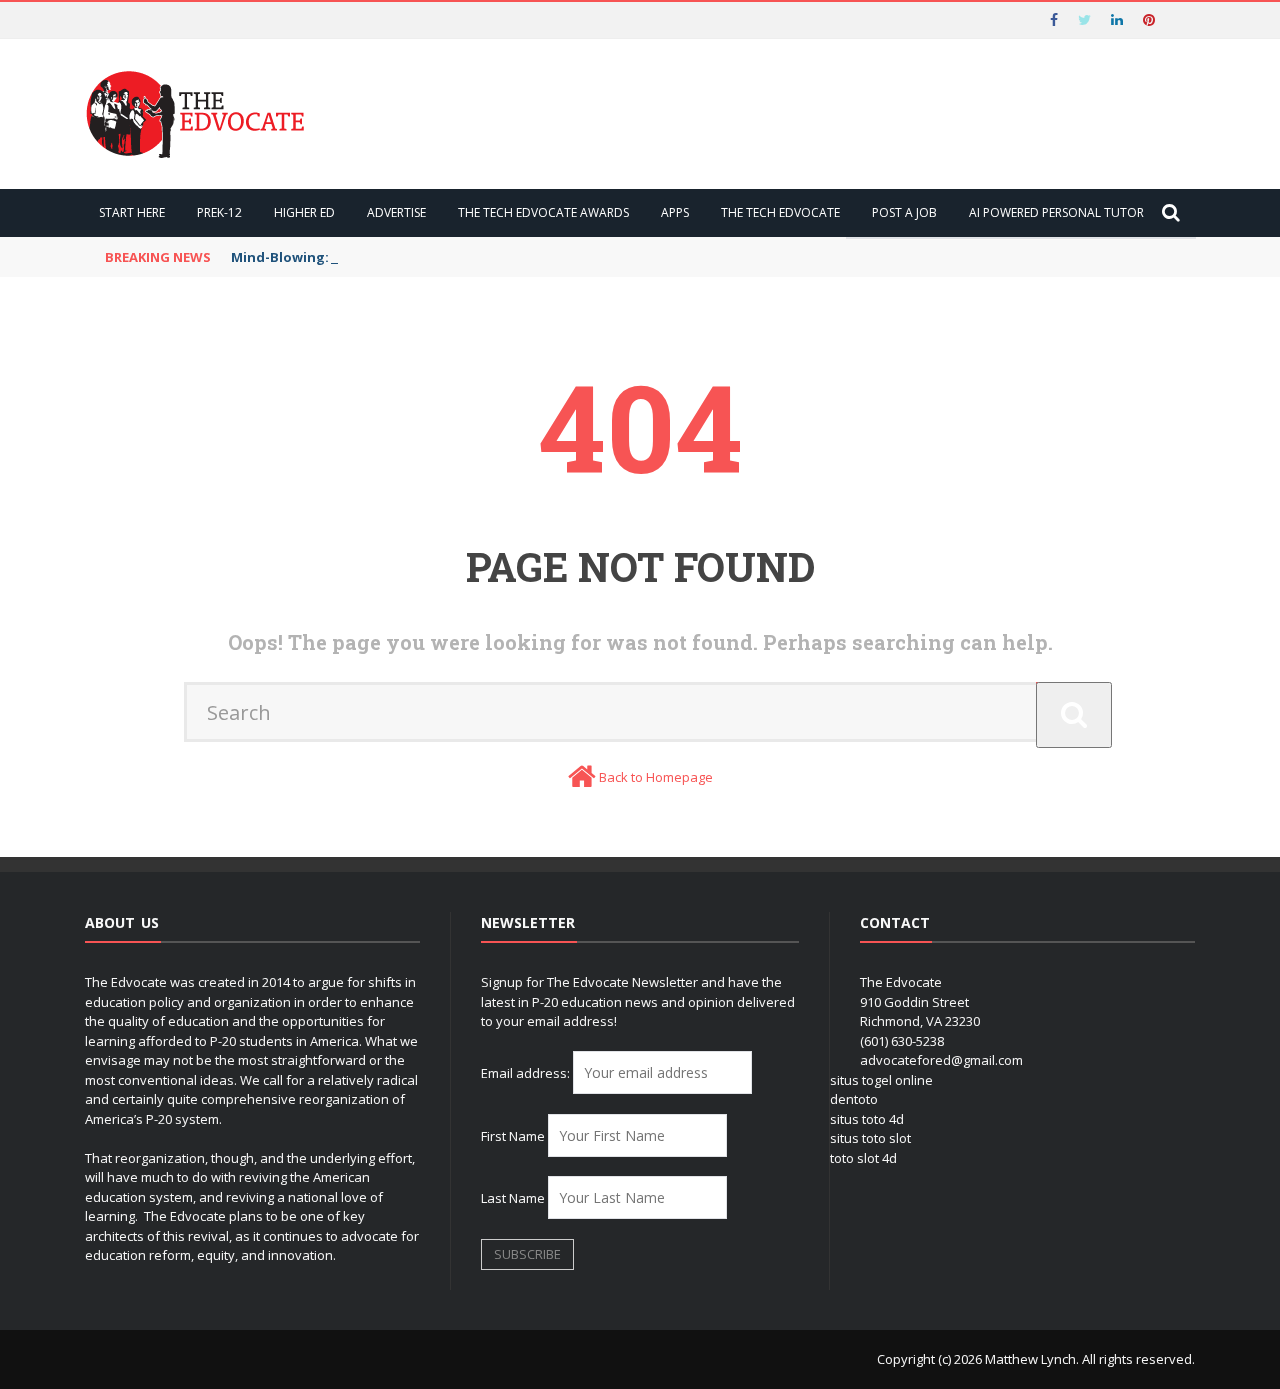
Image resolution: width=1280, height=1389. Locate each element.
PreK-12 (219, 212)
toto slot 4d (863, 1158)
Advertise (396, 212)
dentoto (854, 1099)
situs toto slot (870, 1138)
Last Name (513, 1198)
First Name (513, 1136)
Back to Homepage (656, 777)
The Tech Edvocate (780, 212)
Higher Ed (304, 212)
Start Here (132, 212)
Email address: (527, 1073)
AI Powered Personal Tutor (1056, 212)
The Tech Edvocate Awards (543, 212)
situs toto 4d (867, 1119)
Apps (675, 212)
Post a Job (904, 212)
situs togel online (881, 1080)
